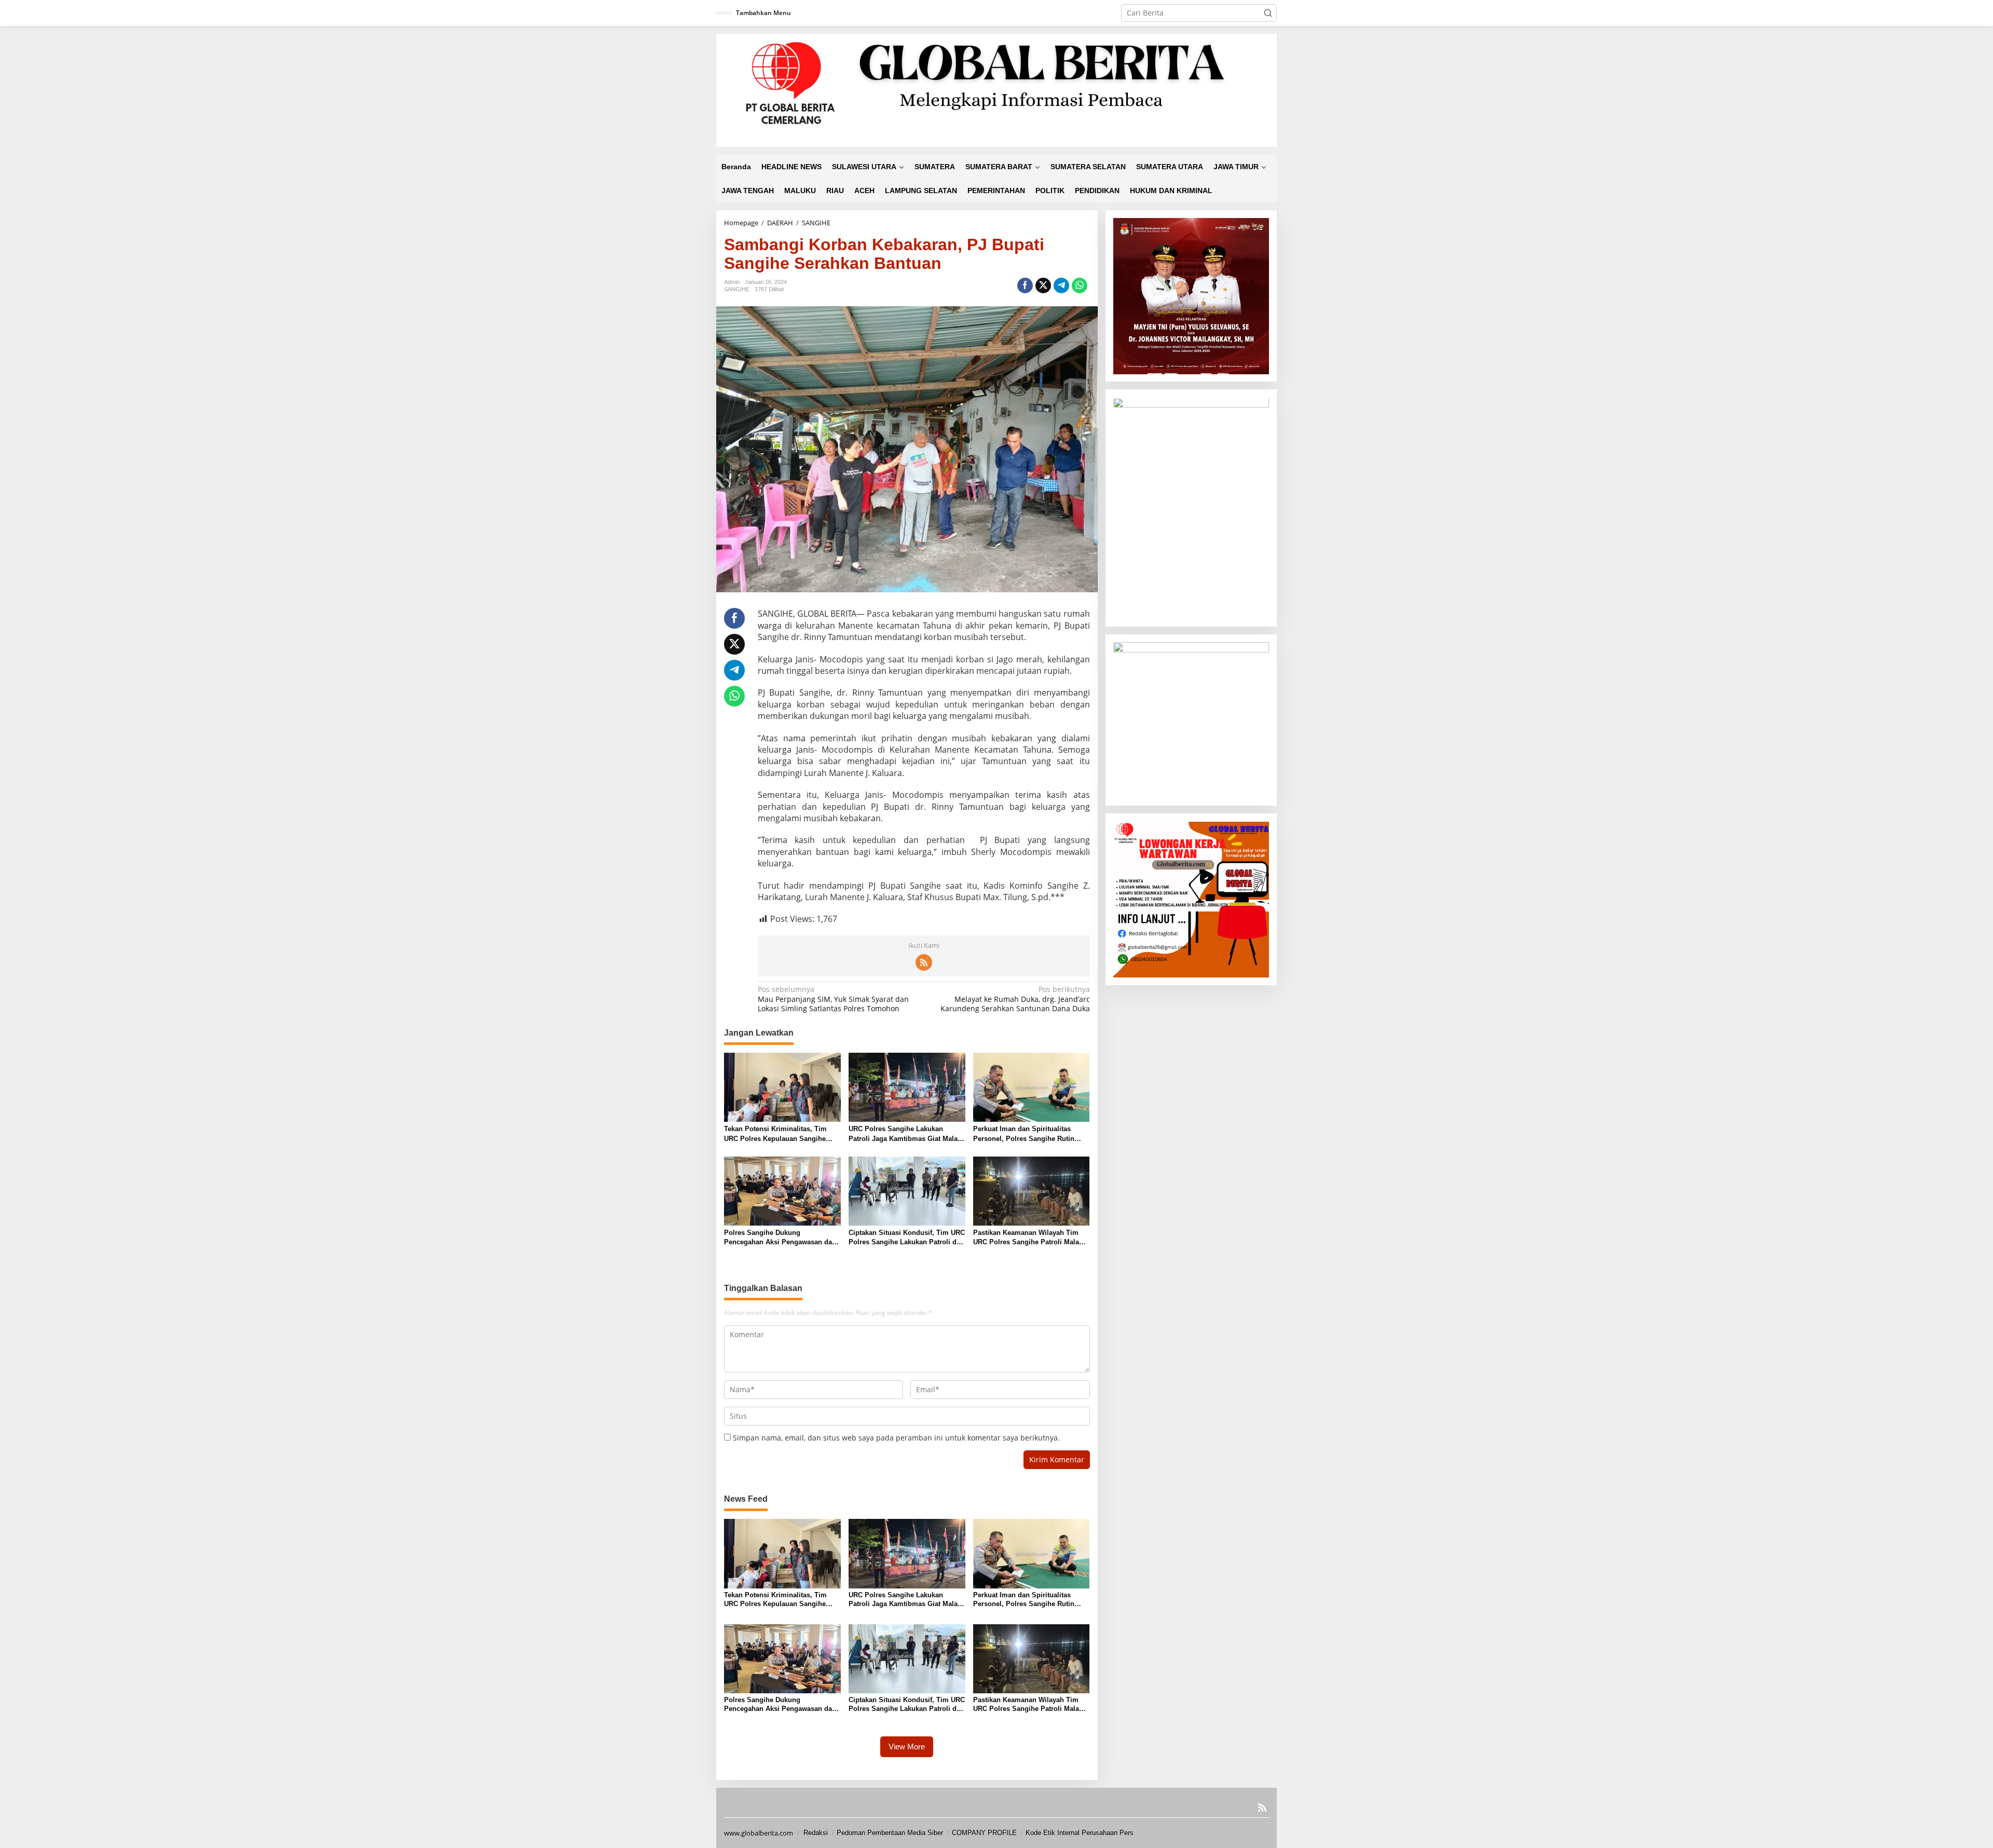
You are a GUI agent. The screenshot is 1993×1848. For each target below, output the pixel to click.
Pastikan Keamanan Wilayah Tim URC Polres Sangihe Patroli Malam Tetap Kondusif (1029, 1238)
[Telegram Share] (1061, 286)
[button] (1268, 13)
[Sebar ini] (1025, 286)
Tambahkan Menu (763, 13)
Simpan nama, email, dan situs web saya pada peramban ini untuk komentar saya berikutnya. (896, 1438)
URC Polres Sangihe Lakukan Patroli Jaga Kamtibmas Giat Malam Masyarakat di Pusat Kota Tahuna (906, 1134)
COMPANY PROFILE (984, 1833)
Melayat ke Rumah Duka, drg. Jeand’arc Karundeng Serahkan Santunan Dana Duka (1015, 999)
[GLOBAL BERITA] (996, 90)
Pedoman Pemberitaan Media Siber (890, 1833)
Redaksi (816, 1833)
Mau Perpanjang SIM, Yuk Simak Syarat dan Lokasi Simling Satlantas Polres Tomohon (833, 999)
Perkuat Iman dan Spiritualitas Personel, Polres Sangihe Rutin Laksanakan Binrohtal (1024, 1134)
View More (907, 1747)
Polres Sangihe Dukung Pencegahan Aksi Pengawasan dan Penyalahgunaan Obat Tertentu (780, 1238)
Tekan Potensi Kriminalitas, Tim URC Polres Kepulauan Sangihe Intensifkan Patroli (775, 1134)
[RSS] (924, 962)
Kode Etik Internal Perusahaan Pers (1080, 1833)
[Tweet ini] (1043, 286)
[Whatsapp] (1080, 286)
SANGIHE (737, 289)
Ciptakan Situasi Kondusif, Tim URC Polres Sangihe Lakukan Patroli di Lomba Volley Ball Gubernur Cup (907, 1238)
